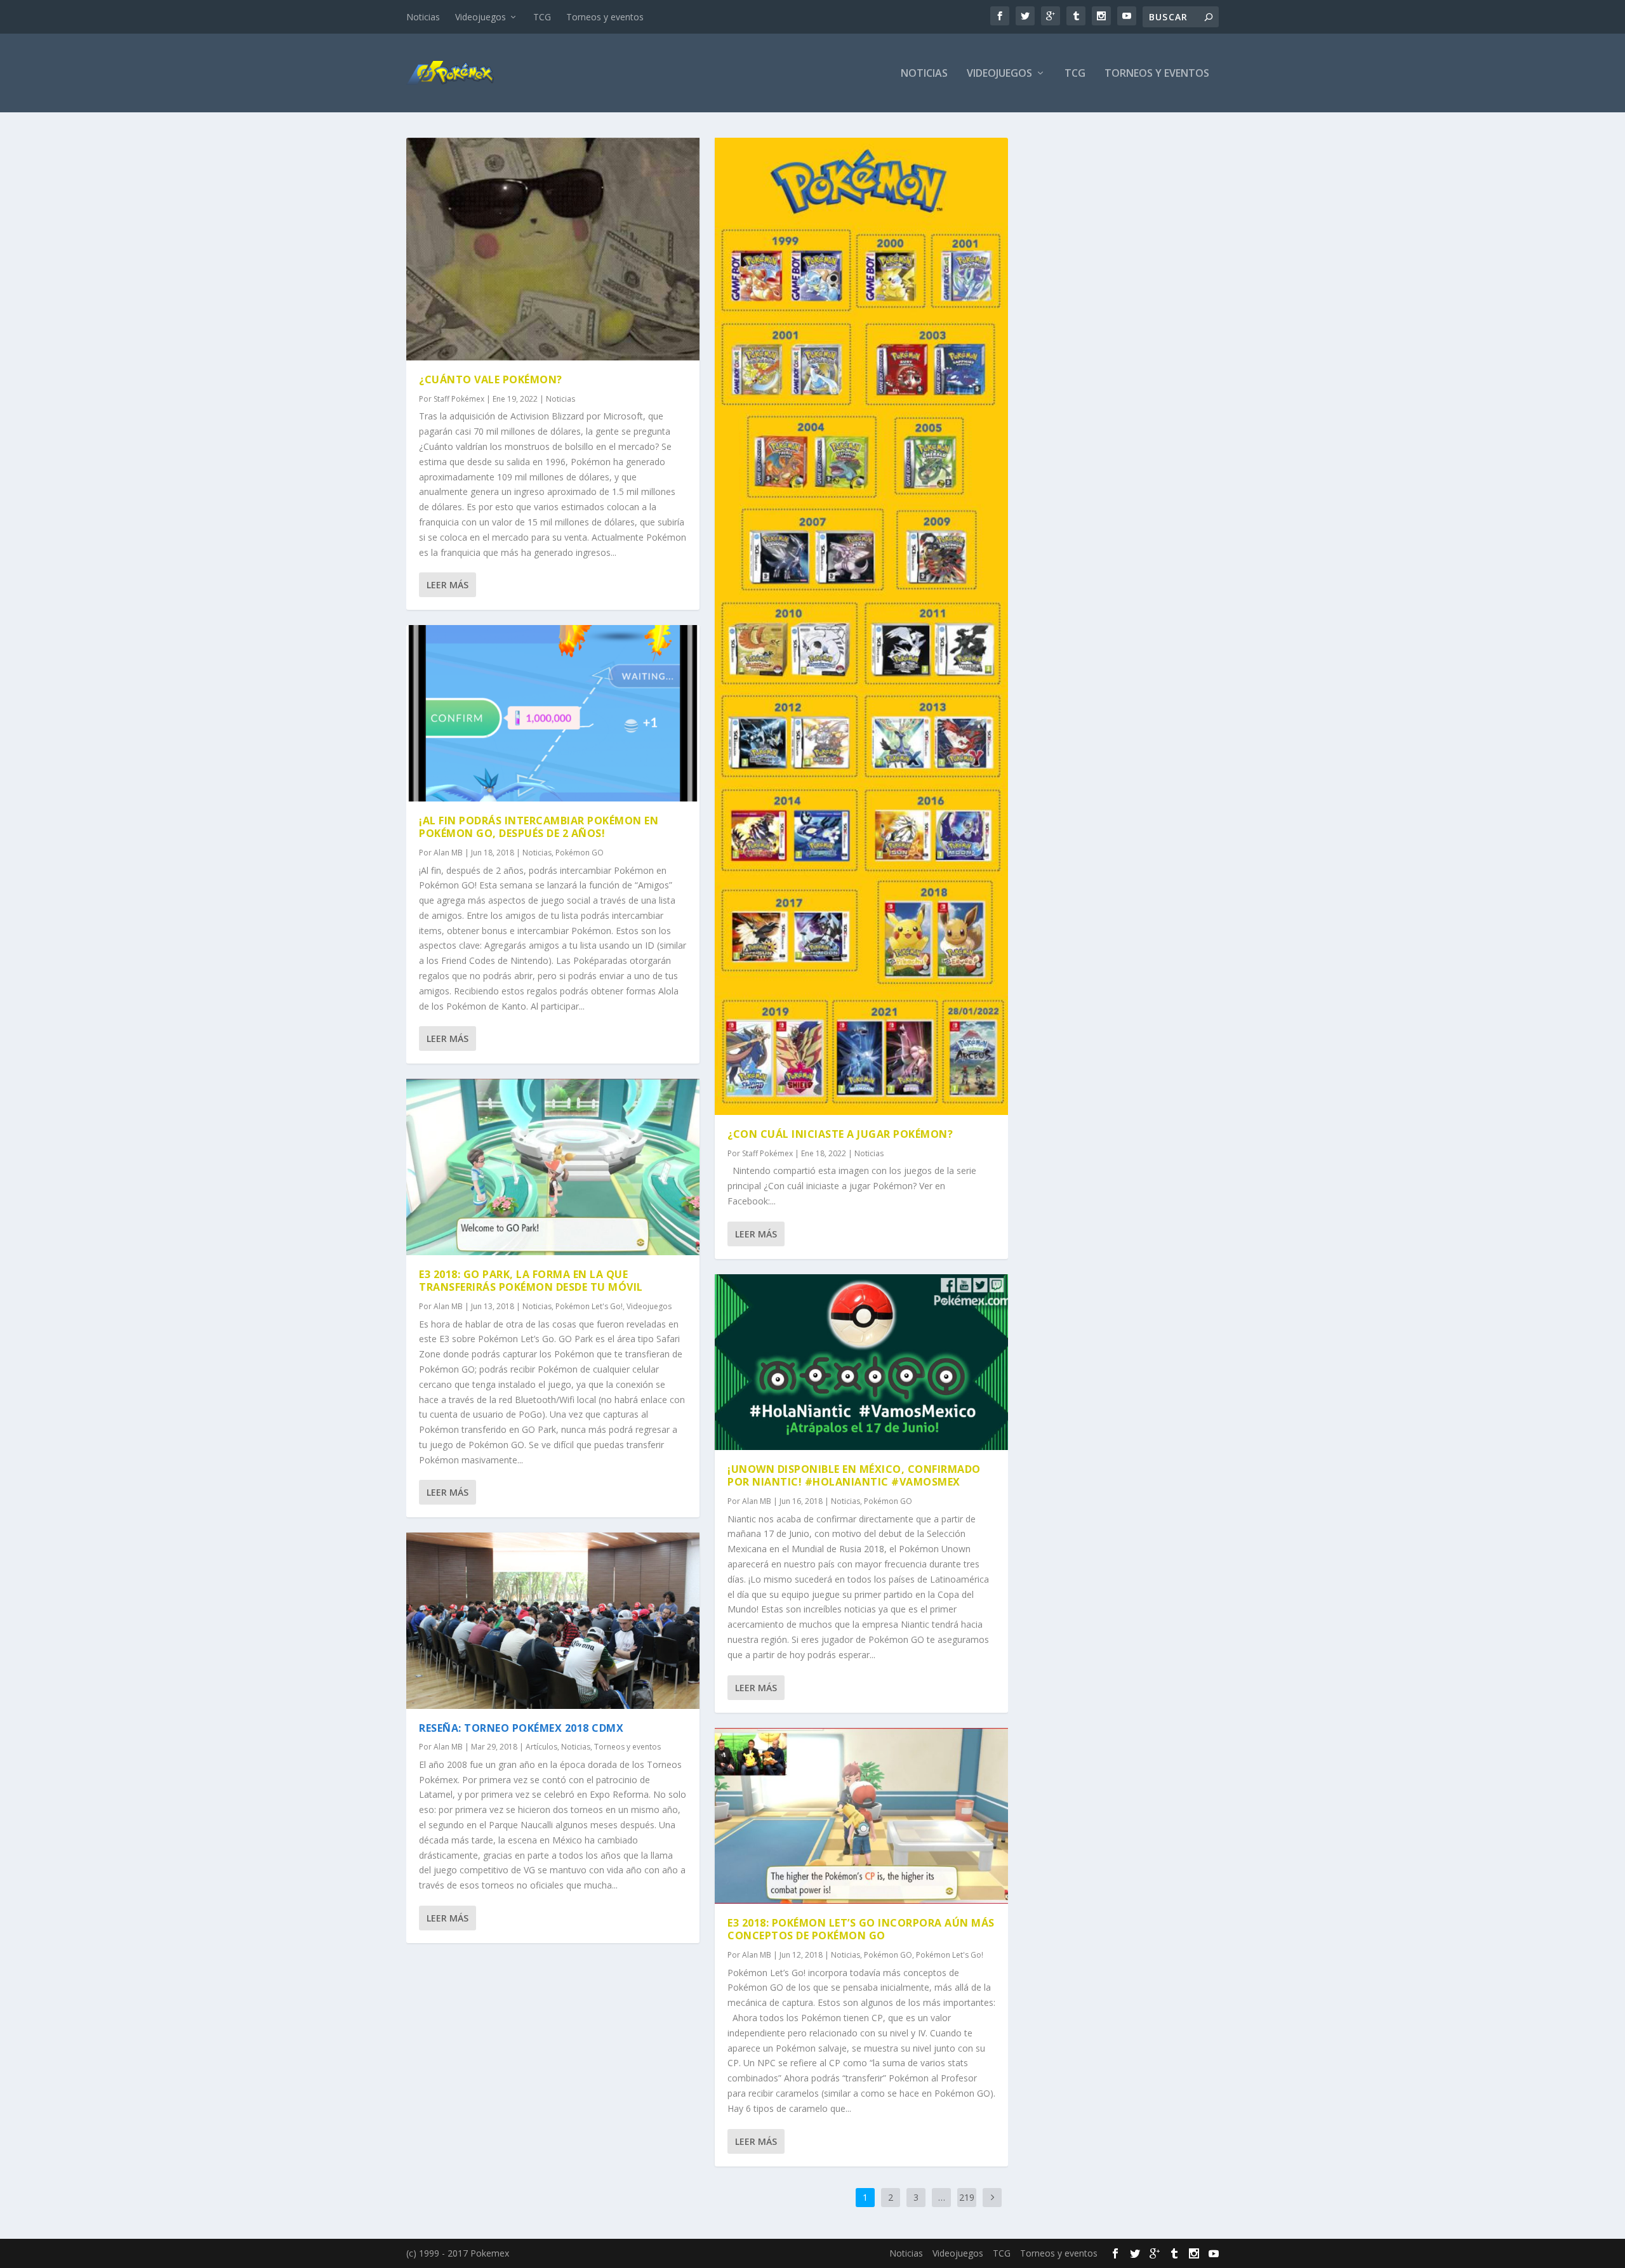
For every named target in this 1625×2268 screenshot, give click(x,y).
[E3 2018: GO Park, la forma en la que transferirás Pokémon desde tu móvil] (553, 1167)
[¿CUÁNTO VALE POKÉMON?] (553, 249)
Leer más (448, 585)
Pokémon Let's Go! (589, 1306)
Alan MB (448, 853)
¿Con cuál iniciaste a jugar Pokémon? (840, 1134)
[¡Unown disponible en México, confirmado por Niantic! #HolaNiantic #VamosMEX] (861, 1362)
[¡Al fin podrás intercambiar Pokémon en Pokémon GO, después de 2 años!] (553, 713)
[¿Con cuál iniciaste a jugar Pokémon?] (861, 626)
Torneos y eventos (605, 17)
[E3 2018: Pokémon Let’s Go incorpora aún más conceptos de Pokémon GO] (861, 1816)
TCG (542, 17)
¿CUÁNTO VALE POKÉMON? (491, 379)
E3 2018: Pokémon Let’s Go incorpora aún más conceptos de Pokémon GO (861, 1929)
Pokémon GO (580, 853)
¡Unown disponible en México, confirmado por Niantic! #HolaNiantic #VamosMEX (854, 1476)
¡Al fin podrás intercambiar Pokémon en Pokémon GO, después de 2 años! (539, 827)
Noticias (423, 17)
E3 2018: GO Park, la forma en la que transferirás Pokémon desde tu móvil (531, 1281)
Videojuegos (481, 17)
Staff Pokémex (459, 399)
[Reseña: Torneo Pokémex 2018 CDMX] (553, 1620)
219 (967, 2197)
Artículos (541, 1747)
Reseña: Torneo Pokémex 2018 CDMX (521, 1728)
